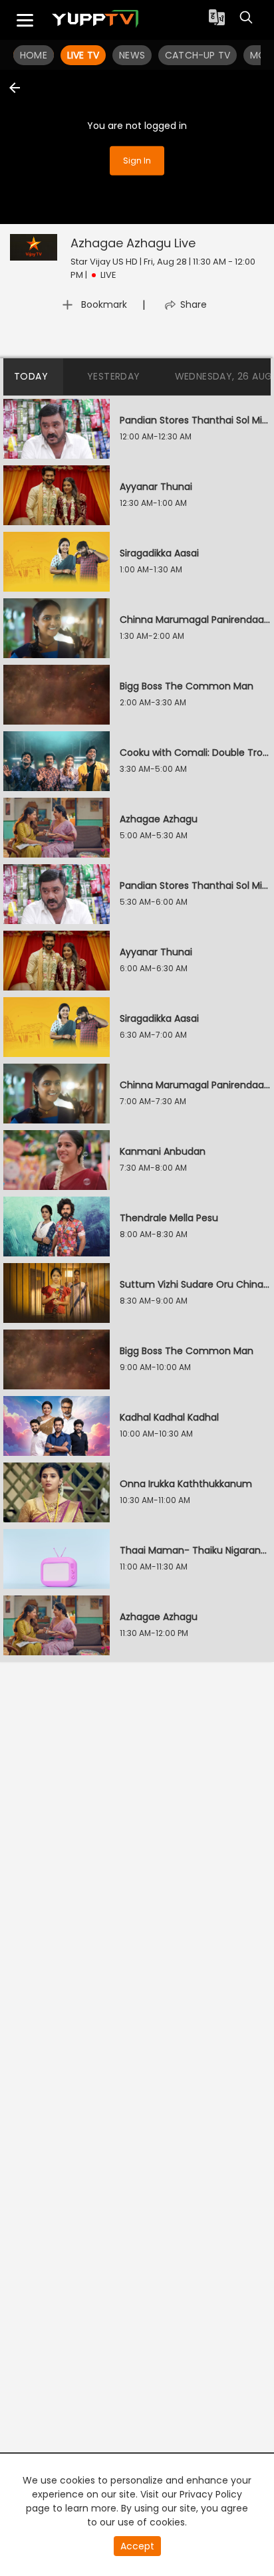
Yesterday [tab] (114, 376)
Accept (137, 2546)
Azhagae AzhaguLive (133, 243)
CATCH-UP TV (198, 55)
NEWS (132, 55)
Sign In (137, 160)
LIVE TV (83, 55)
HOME (34, 55)
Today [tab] (31, 376)
